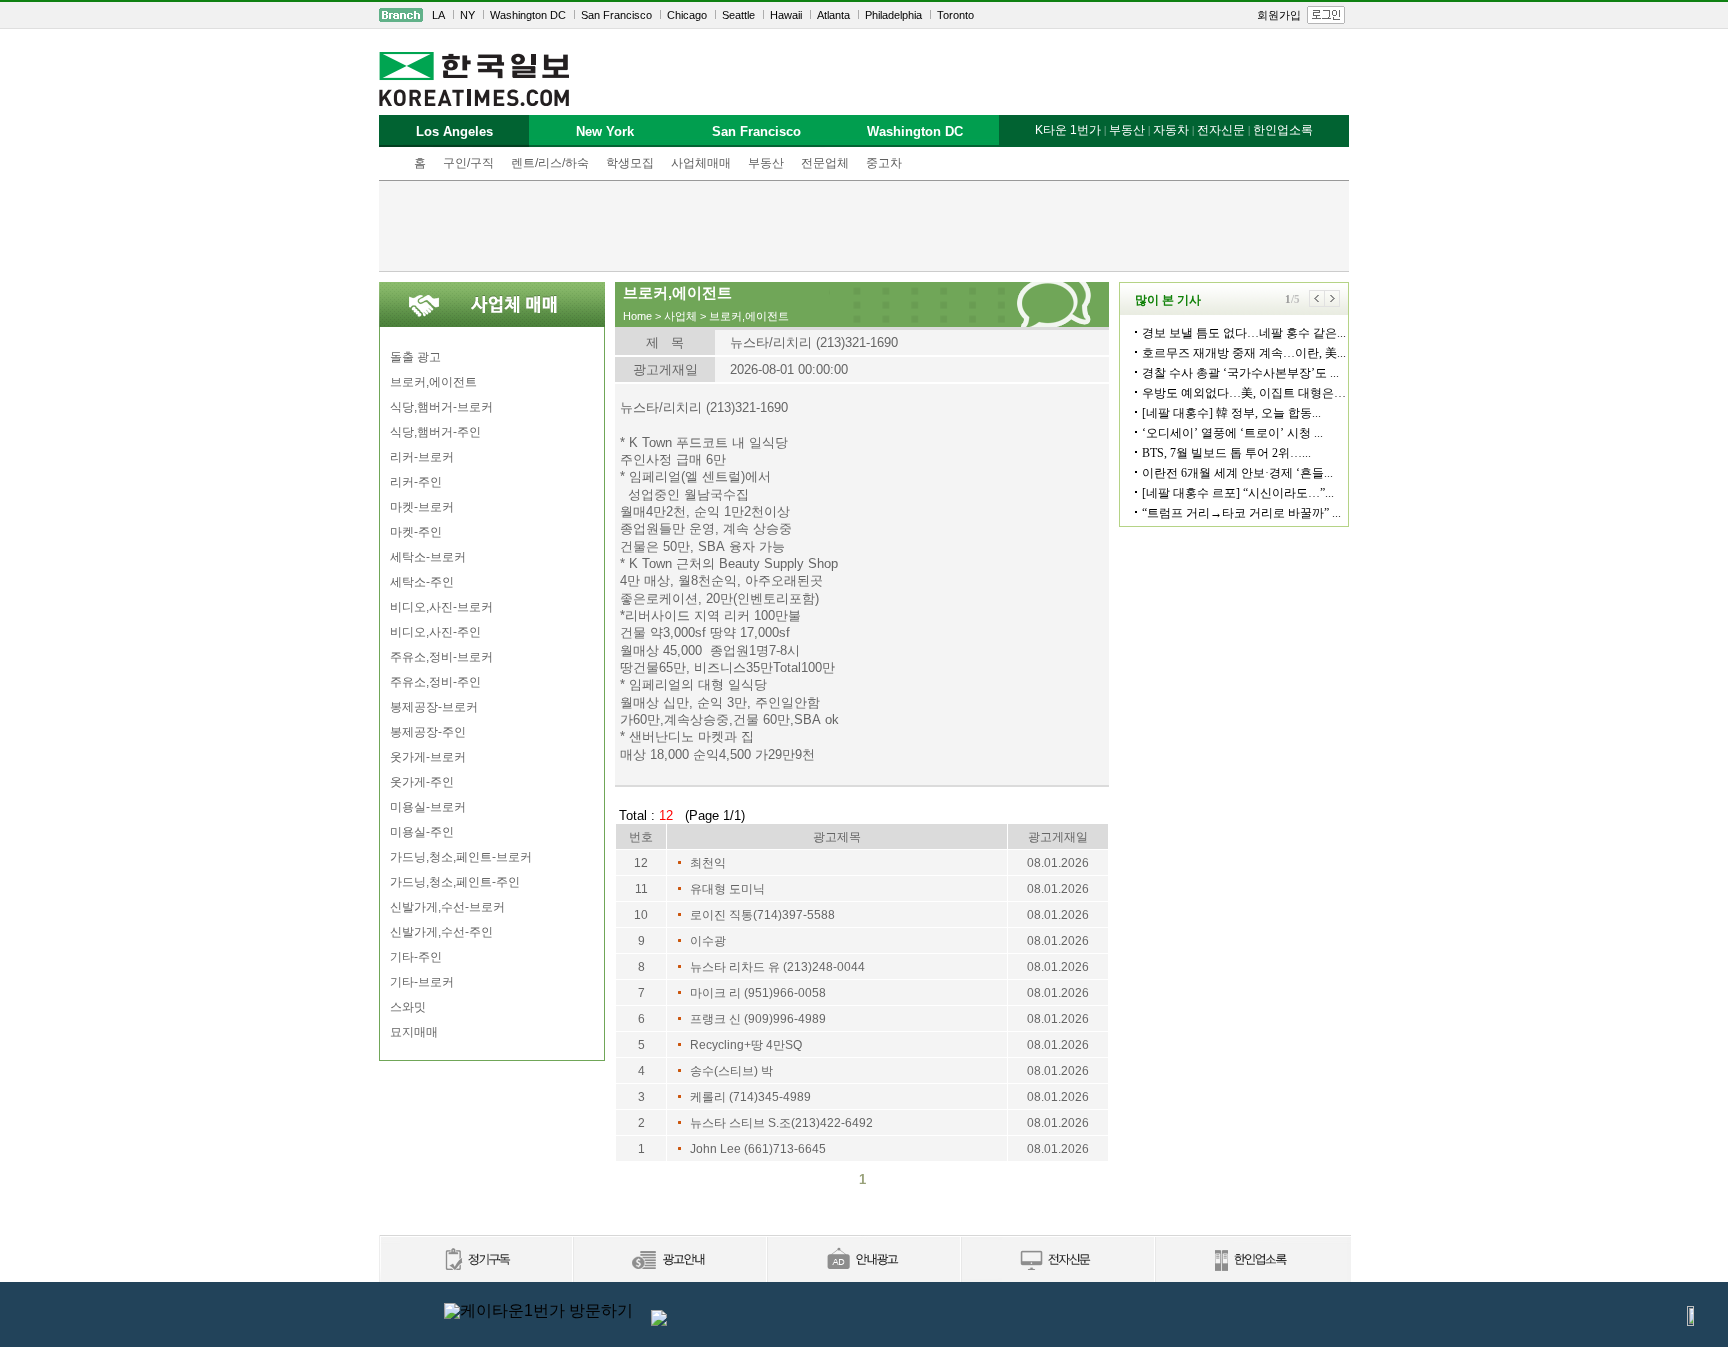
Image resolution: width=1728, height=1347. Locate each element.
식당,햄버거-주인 (435, 432)
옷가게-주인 (422, 782)
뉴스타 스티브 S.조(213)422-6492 (781, 1123)
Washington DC (528, 15)
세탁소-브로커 (428, 557)
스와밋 (408, 1007)
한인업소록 (1283, 130)
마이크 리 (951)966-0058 (758, 993)
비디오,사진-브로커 (441, 607)
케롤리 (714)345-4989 (750, 1097)
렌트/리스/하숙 (550, 163)
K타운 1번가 (1068, 130)
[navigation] (864, 15)
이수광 (708, 941)
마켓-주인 (416, 532)
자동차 (1171, 130)
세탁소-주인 (422, 582)
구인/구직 (468, 163)
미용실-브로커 (428, 807)
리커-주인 (416, 482)
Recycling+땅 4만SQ (746, 1045)
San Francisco (616, 15)
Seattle (738, 15)
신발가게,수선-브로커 (447, 907)
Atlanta (833, 15)
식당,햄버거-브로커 (441, 407)
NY (467, 15)
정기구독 (475, 1260)
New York (605, 131)
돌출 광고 (415, 357)
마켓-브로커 (422, 507)
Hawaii (786, 15)
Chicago (687, 15)
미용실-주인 (422, 832)
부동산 (766, 163)
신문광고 (669, 1260)
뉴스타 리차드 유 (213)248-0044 (777, 967)
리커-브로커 (422, 457)
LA (438, 15)
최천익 (708, 863)
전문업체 (825, 163)
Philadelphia (893, 15)
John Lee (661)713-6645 (758, 1149)
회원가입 (1279, 15)
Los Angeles (454, 131)
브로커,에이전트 (433, 382)
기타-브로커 (422, 982)
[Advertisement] (864, 226)
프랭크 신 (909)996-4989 (758, 1019)
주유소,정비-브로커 (441, 657)
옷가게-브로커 (428, 757)
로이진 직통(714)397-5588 (762, 915)
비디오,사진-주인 (435, 632)
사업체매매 (701, 163)
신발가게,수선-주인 (441, 932)
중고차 (884, 163)
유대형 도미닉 (727, 889)
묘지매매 (414, 1032)
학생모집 (630, 163)
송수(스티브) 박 (731, 1071)
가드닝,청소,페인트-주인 (455, 882)
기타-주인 (416, 957)
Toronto (955, 15)
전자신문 (1221, 130)
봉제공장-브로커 (434, 707)
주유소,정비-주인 (435, 682)
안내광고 (863, 1260)
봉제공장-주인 (428, 732)
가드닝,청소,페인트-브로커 (461, 857)
